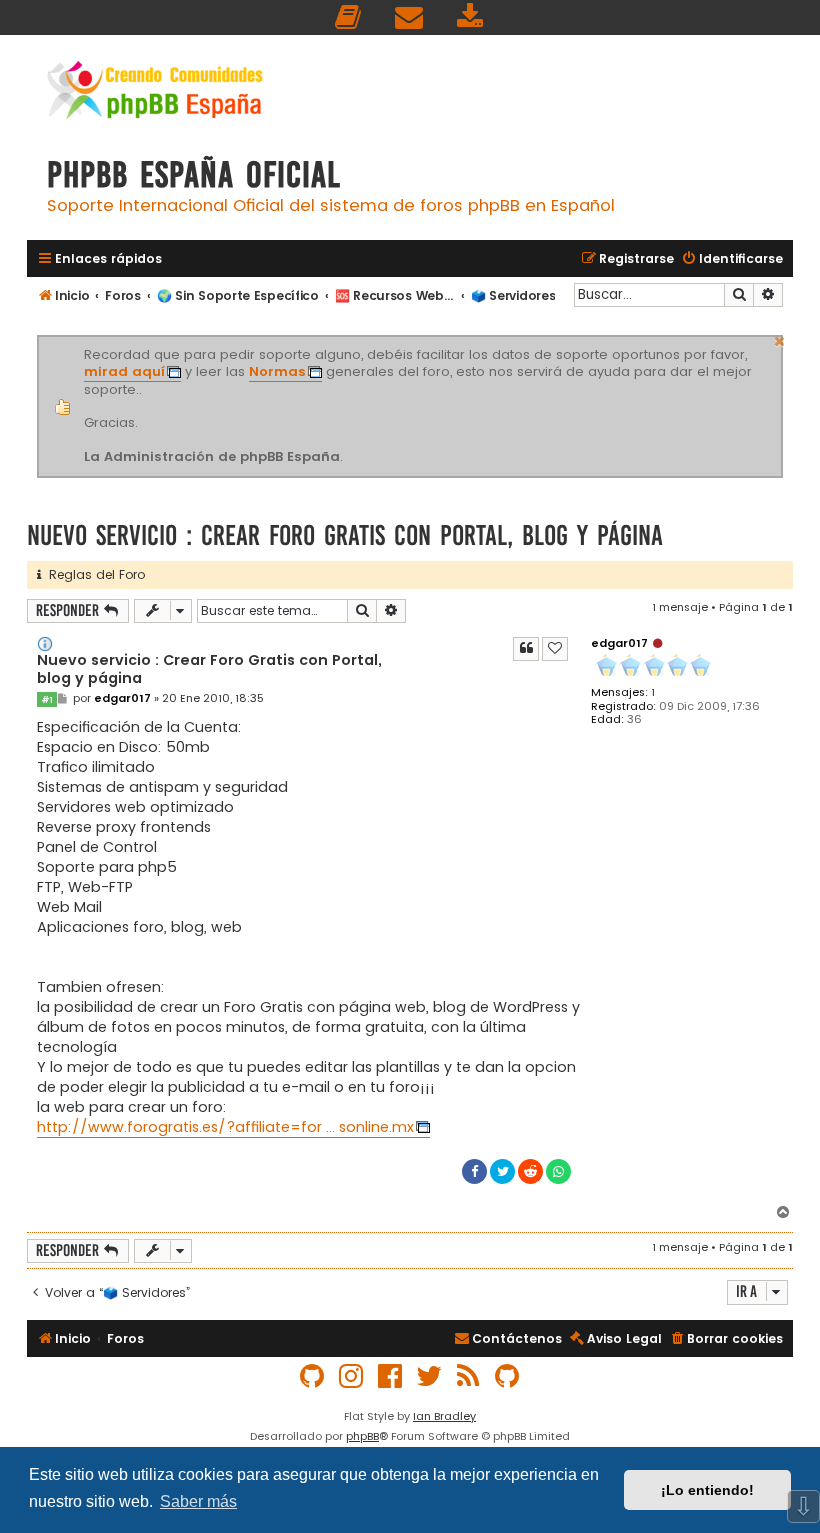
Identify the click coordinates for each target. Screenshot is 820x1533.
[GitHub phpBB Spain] (313, 1376)
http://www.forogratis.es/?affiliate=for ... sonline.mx (225, 1127)
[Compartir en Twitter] (502, 1171)
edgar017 (619, 643)
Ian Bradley (444, 1416)
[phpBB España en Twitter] (430, 1376)
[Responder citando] (526, 649)
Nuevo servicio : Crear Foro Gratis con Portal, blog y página (345, 535)
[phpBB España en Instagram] (352, 1376)
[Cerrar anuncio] (780, 339)
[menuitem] (349, 17)
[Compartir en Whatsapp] (558, 1171)
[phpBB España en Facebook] (391, 1376)
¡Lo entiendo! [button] (707, 1490)
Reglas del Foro (93, 574)
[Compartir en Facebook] (474, 1171)
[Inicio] (155, 92)
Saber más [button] (198, 1501)
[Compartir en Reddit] (530, 1171)
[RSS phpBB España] (469, 1376)
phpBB (362, 1436)
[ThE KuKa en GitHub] (508, 1376)
